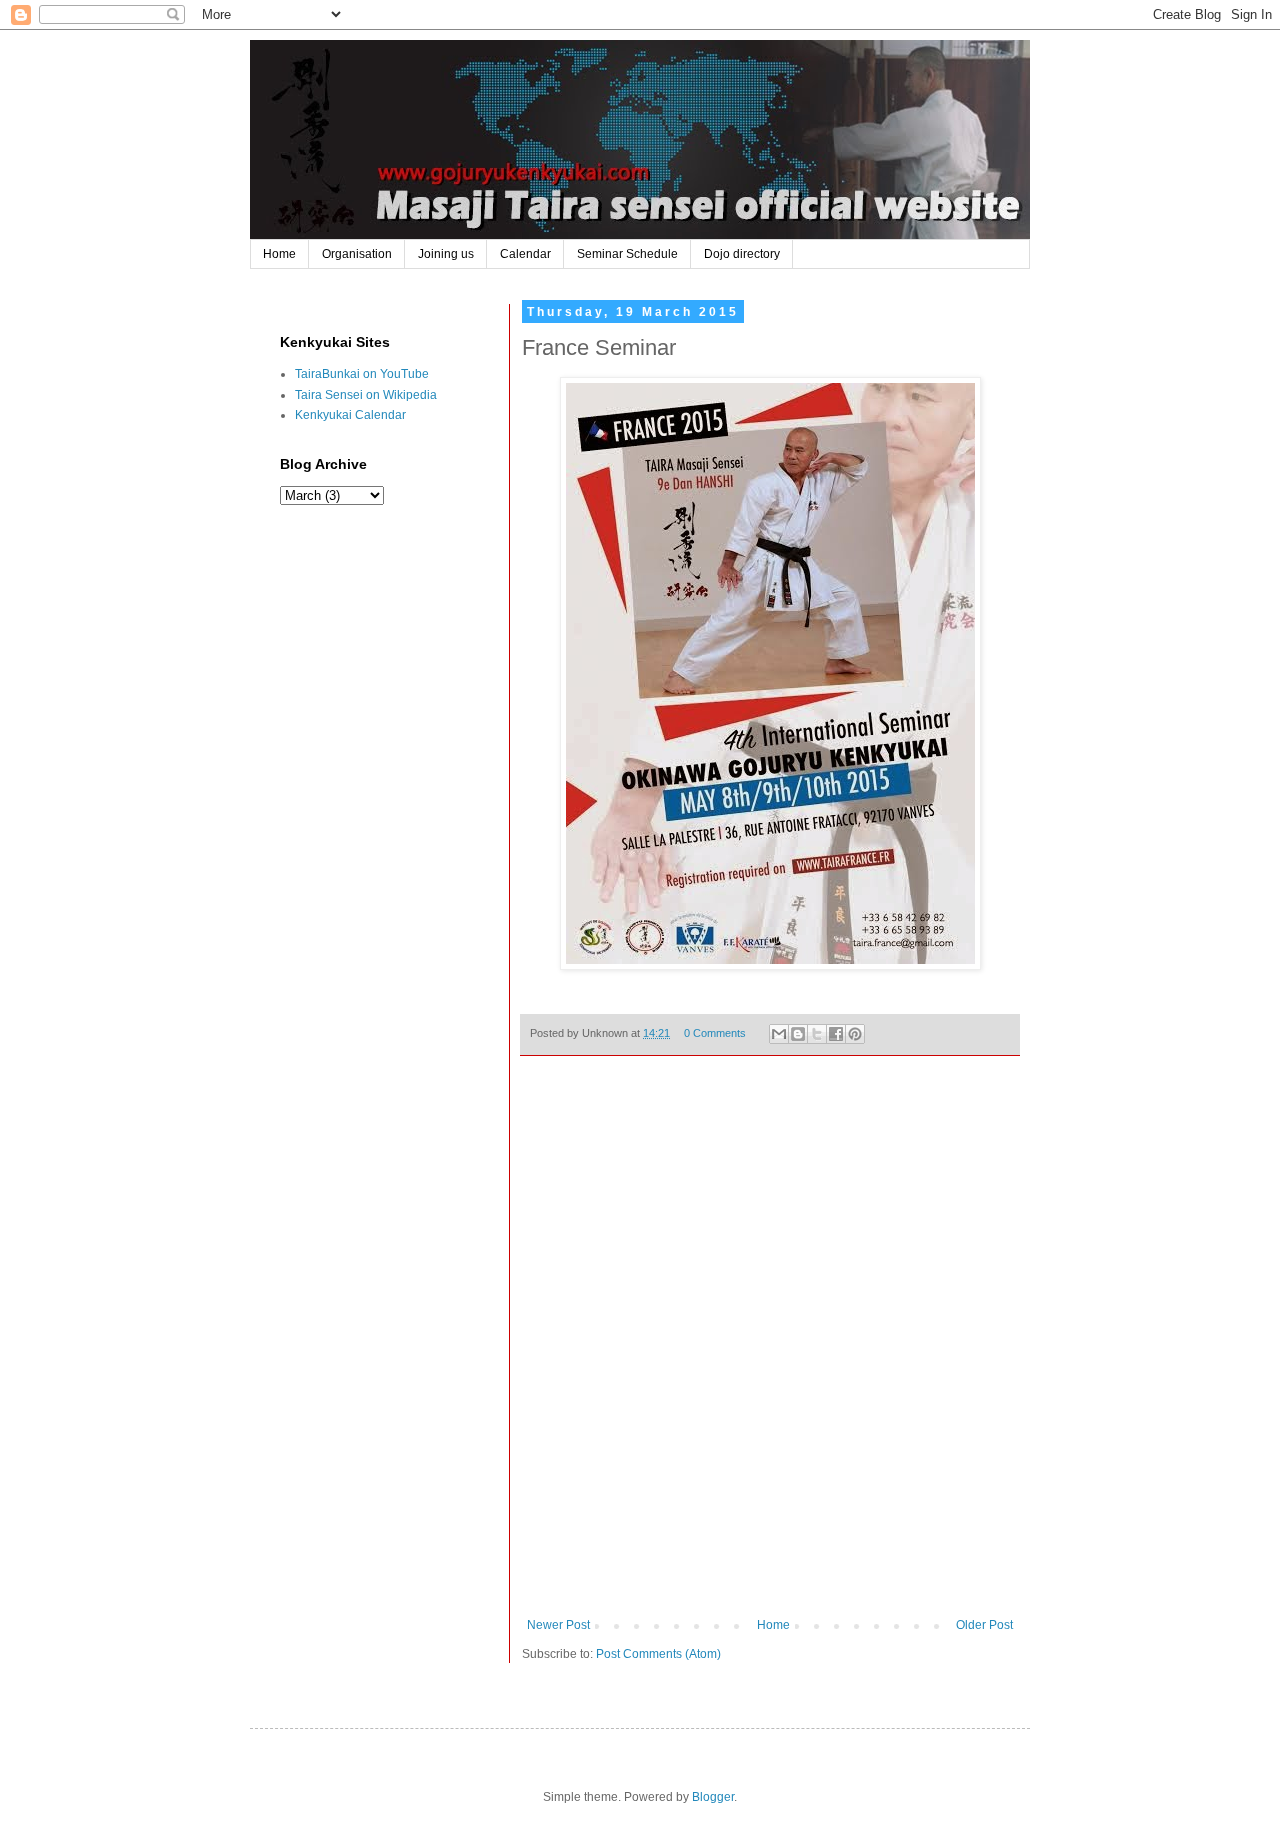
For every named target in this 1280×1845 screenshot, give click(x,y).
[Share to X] (817, 1034)
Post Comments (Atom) (658, 1654)
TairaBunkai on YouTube (362, 374)
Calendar (525, 254)
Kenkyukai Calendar (350, 415)
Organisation (357, 254)
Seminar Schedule (627, 254)
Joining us (446, 254)
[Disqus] (770, 1351)
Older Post (984, 1625)
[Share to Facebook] (836, 1034)
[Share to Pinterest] (855, 1034)
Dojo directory (742, 254)
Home (279, 254)
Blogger (713, 1797)
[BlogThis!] (798, 1034)
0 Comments (715, 1033)
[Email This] (779, 1034)
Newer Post (558, 1625)
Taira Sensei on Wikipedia (366, 395)
